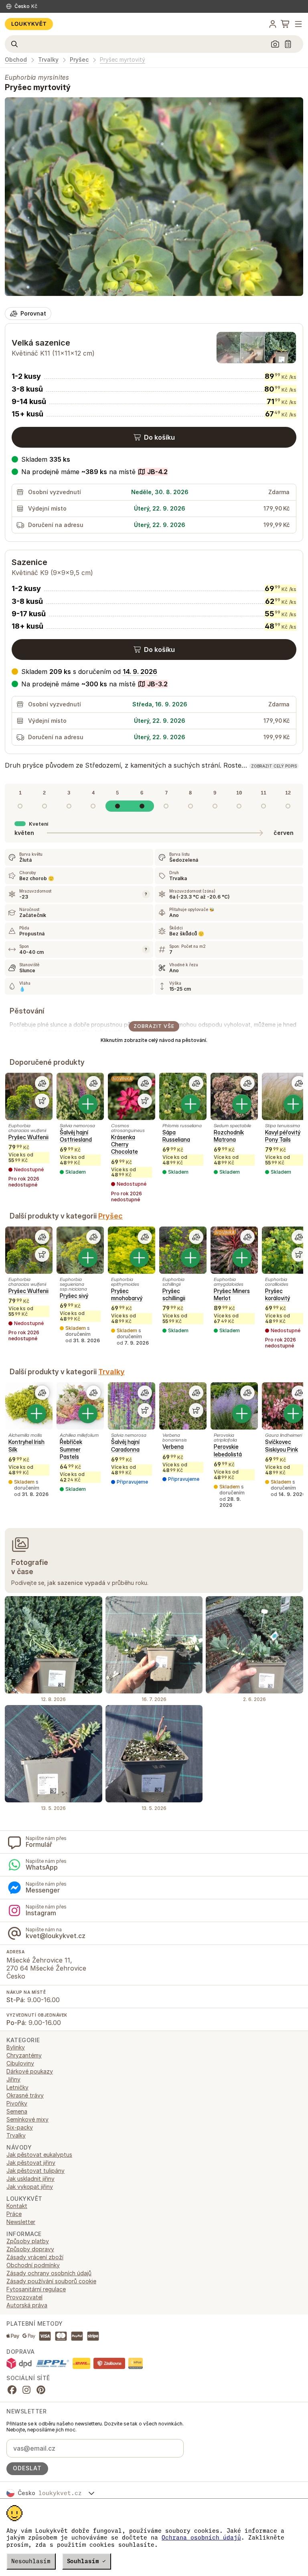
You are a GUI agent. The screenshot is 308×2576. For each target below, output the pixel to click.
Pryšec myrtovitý (123, 60)
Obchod (16, 60)
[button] (90, 472)
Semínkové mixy (27, 2119)
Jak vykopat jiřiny (30, 2187)
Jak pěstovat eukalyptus (39, 2155)
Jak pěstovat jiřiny (31, 2163)
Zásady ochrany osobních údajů (49, 2273)
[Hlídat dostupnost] (42, 1101)
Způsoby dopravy (30, 2249)
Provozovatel (24, 2297)
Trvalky (48, 60)
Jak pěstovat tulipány (35, 2171)
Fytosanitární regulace (36, 2289)
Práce (14, 2214)
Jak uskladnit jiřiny (30, 2179)
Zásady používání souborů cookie (51, 2281)
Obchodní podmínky (33, 2265)
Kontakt (17, 2206)
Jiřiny (13, 2079)
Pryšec (79, 60)
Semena (17, 2111)
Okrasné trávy (25, 2095)
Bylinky (16, 2047)
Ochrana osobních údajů (201, 2538)
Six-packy (20, 2127)
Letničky (17, 2087)
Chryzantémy (24, 2055)
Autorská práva (27, 2305)
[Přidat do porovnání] (42, 1083)
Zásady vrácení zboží (35, 2257)
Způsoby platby (28, 2241)
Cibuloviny (20, 2063)
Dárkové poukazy (30, 2071)
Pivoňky (17, 2103)
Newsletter (21, 2222)
